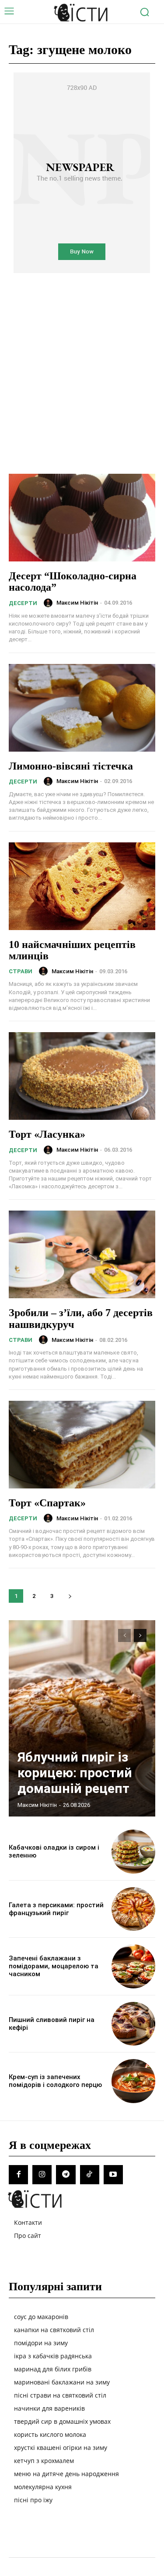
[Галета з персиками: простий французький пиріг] (134, 1909)
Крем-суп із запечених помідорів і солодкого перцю (55, 2081)
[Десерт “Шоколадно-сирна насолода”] (82, 518)
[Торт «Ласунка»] (82, 1076)
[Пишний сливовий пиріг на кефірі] (134, 2024)
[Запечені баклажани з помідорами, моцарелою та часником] (134, 1966)
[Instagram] (42, 2175)
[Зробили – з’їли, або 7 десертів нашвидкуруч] (82, 1254)
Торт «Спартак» (47, 1503)
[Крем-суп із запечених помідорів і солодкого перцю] (134, 2081)
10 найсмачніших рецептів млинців (72, 950)
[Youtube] (113, 2175)
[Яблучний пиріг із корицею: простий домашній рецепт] (82, 1718)
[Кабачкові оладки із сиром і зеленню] (134, 1852)
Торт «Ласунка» (47, 1134)
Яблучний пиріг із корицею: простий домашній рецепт (75, 1773)
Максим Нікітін (77, 603)
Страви (21, 971)
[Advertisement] (82, 361)
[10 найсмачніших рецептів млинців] (82, 886)
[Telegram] (66, 2175)
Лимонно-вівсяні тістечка (71, 766)
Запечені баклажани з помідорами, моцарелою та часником (54, 1966)
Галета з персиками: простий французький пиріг (56, 1909)
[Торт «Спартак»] (82, 1445)
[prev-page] (124, 1635)
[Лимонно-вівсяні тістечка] (82, 708)
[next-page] (70, 1596)
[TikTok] (90, 2175)
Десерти (23, 603)
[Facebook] (18, 2175)
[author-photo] (49, 603)
